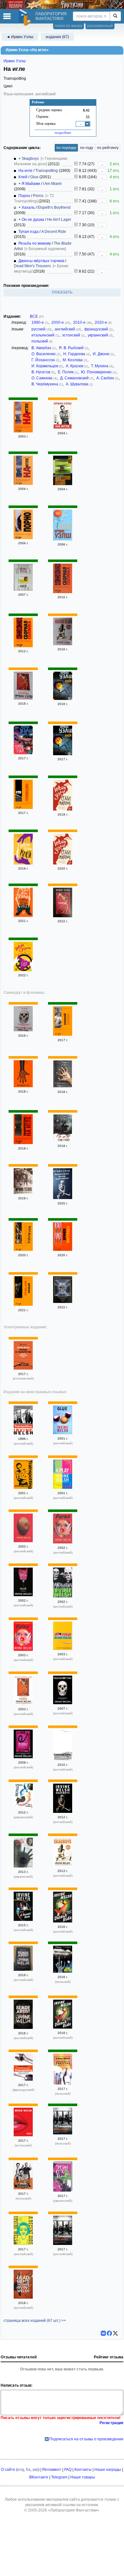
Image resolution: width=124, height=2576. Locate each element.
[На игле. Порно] (63, 1140)
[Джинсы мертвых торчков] (23, 916)
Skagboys (30, 159)
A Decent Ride (54, 232)
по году (87, 148)
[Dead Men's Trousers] (23, 2297)
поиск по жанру (69, 26)
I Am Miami (52, 184)
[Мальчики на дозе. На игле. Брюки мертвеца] (63, 1198)
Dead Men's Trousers (32, 266)
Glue (34, 177)
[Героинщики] (23, 808)
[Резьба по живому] (63, 809)
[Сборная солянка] (63, 592)
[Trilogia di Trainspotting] (23, 1368)
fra (28, 2470)
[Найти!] (115, 16)
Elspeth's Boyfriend (54, 207)
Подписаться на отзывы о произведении (86, 2439)
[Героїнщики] (23, 1866)
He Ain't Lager (59, 220)
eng (21, 2470)
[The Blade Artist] (23, 1969)
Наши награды (108, 2470)
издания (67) (57, 37)
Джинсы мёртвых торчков (41, 261)
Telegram (59, 2477)
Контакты (83, 2470)
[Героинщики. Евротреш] (63, 1086)
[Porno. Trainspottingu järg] (23, 2135)
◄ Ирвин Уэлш (20, 37)
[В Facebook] (109, 2333)
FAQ (68, 2470)
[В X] (115, 2333)
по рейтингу (108, 148)
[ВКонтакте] (103, 2333)
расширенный (100, 26)
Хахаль (28, 207)
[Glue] (63, 1433)
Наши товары (83, 2477)
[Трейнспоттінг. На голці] (23, 1807)
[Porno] (63, 1542)
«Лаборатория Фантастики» (74, 2510)
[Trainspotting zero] (63, 1971)
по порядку (66, 148)
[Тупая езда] (23, 753)
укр (35, 2470)
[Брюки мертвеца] (63, 1250)
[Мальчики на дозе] (63, 644)
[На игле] (23, 431)
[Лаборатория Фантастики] (26, 17)
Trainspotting (47, 171)
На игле (25, 171)
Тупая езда (28, 232)
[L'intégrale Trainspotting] (23, 2079)
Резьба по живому (35, 243)
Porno (38, 196)
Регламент (52, 2470)
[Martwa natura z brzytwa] (63, 2083)
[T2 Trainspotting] (63, 2133)
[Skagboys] (63, 1812)
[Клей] (63, 539)
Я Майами (31, 184)
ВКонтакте (39, 2477)
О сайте (8, 2470)
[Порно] (23, 538)
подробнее (63, 132)
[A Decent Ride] (23, 1920)
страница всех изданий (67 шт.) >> (35, 2321)
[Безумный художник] (23, 1250)
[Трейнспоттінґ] (63, 2190)
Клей (23, 177)
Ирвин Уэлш (15, 61)
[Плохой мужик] (63, 1034)
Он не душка (33, 220)
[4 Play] (63, 1488)
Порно (24, 196)
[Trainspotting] (23, 1086)
